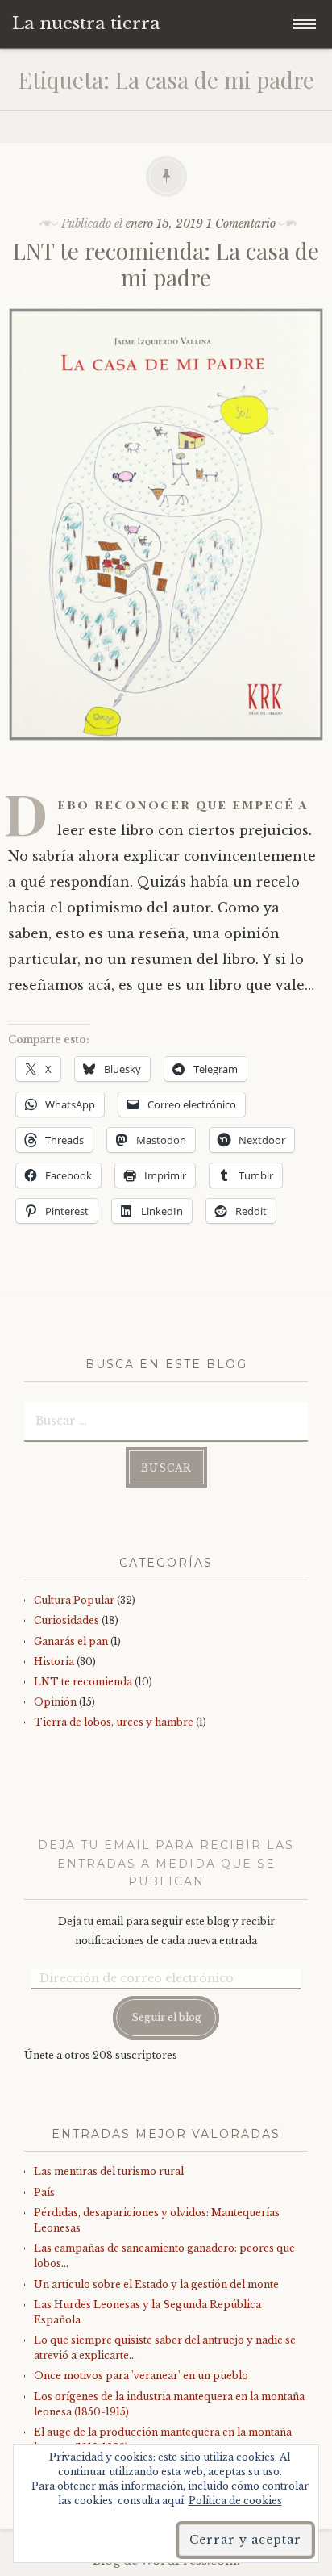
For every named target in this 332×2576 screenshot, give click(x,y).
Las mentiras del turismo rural (109, 2171)
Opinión (55, 1702)
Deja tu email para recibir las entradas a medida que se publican (166, 1863)
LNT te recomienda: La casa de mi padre (166, 264)
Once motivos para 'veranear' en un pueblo (141, 2376)
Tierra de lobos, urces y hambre (114, 1722)
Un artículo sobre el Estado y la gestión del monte (156, 2284)
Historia (54, 1662)
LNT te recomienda (83, 1682)
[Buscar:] (166, 1420)
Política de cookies (235, 2501)
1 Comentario (241, 223)
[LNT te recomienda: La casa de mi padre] (166, 753)
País (44, 2192)
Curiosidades (66, 1620)
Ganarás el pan (71, 1641)
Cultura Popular (74, 1600)
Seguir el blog (166, 2017)
